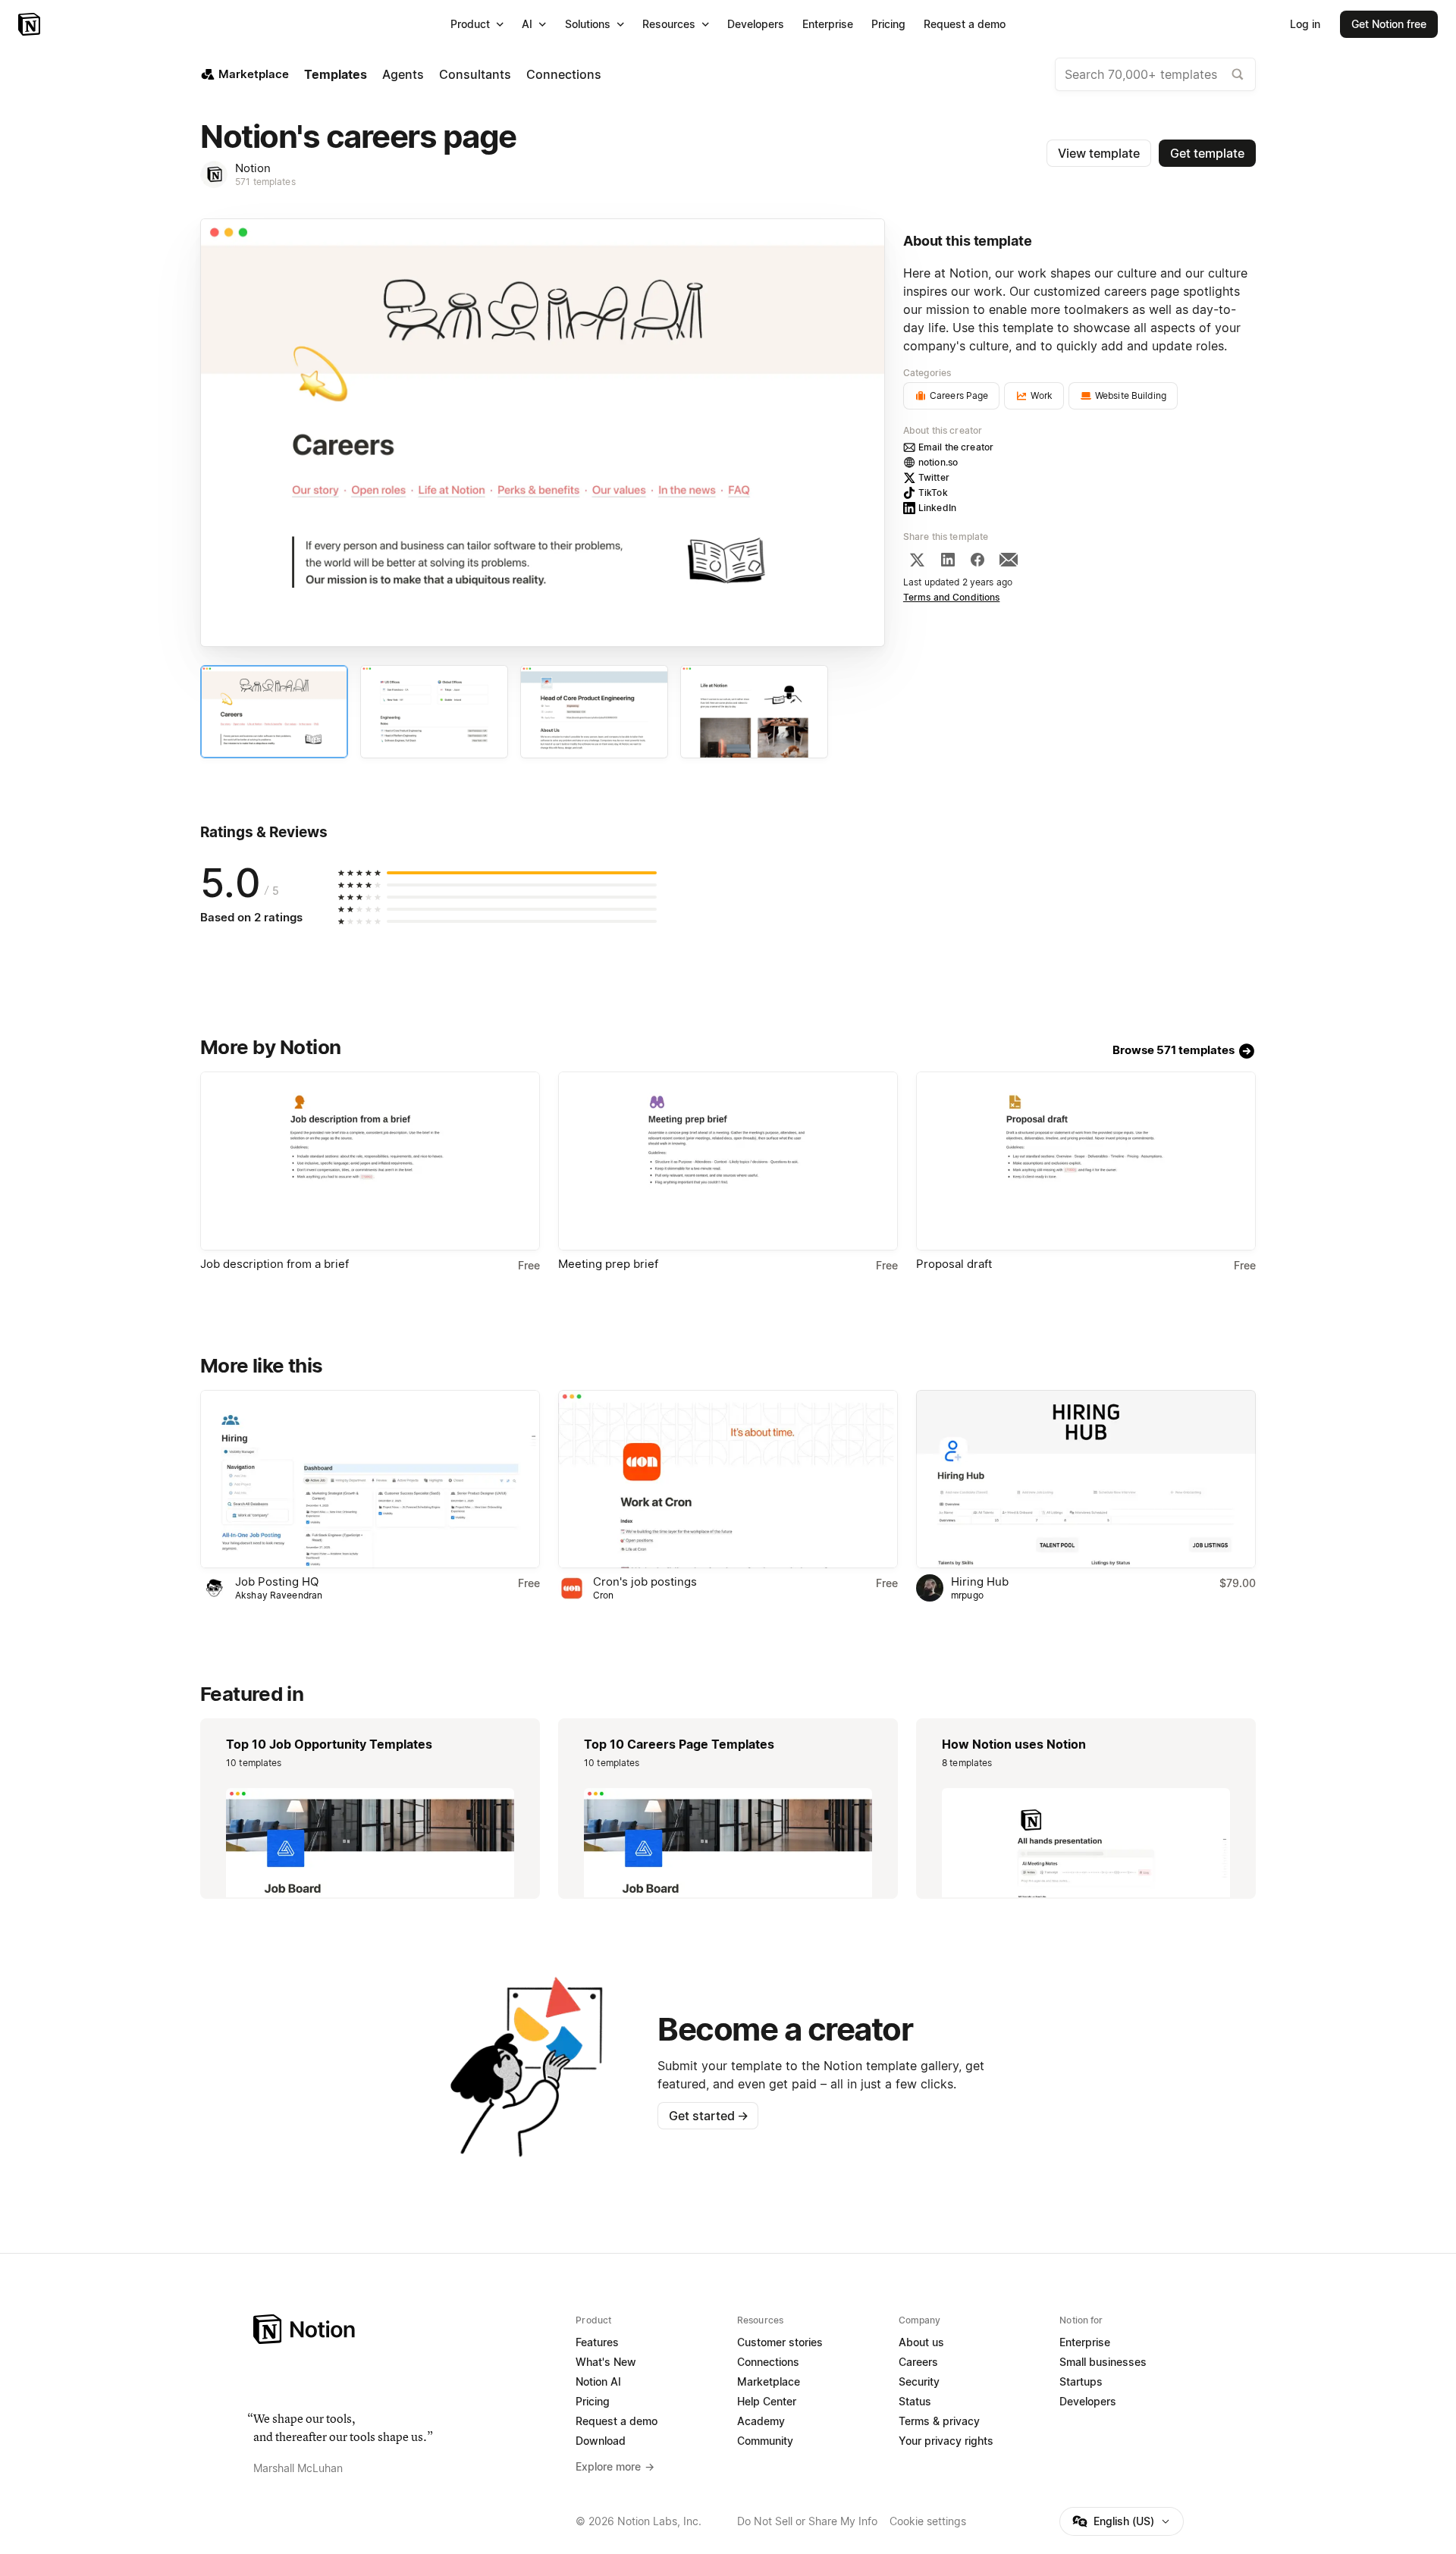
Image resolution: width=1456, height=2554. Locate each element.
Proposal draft (954, 1264)
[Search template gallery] (1238, 74)
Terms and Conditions (952, 597)
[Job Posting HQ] (370, 1479)
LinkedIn (937, 508)
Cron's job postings (645, 1581)
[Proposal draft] (1086, 1161)
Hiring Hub (980, 1581)
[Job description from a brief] (370, 1161)
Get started (709, 2116)
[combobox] (1155, 74)
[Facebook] (977, 560)
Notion (253, 168)
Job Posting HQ (277, 1581)
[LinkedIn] (948, 560)
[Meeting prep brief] (728, 1161)
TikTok (933, 493)
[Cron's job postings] (728, 1479)
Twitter (934, 477)
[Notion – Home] (31, 24)
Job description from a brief (275, 1264)
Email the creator (956, 447)
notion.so (938, 462)
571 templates (265, 182)
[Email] (1009, 560)
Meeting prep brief (608, 1264)
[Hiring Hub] (1086, 1479)
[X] (917, 560)
